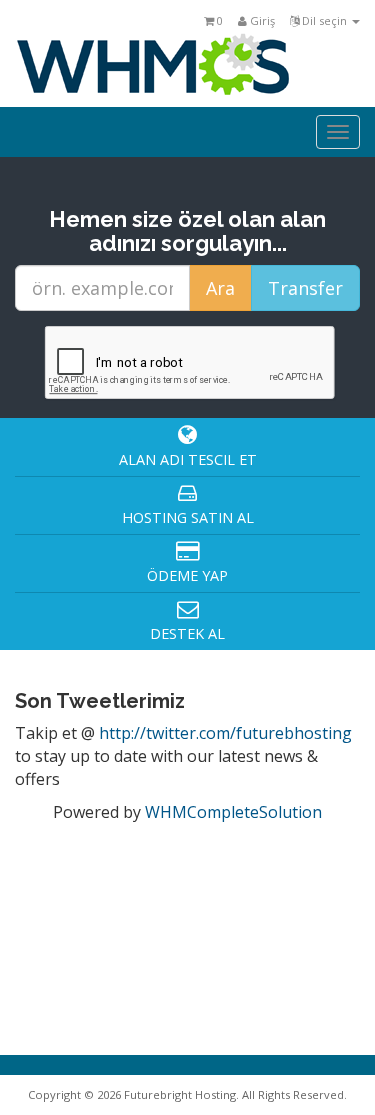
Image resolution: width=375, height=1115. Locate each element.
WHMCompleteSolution (233, 812)
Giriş (261, 20)
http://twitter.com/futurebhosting (225, 733)
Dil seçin (324, 20)
